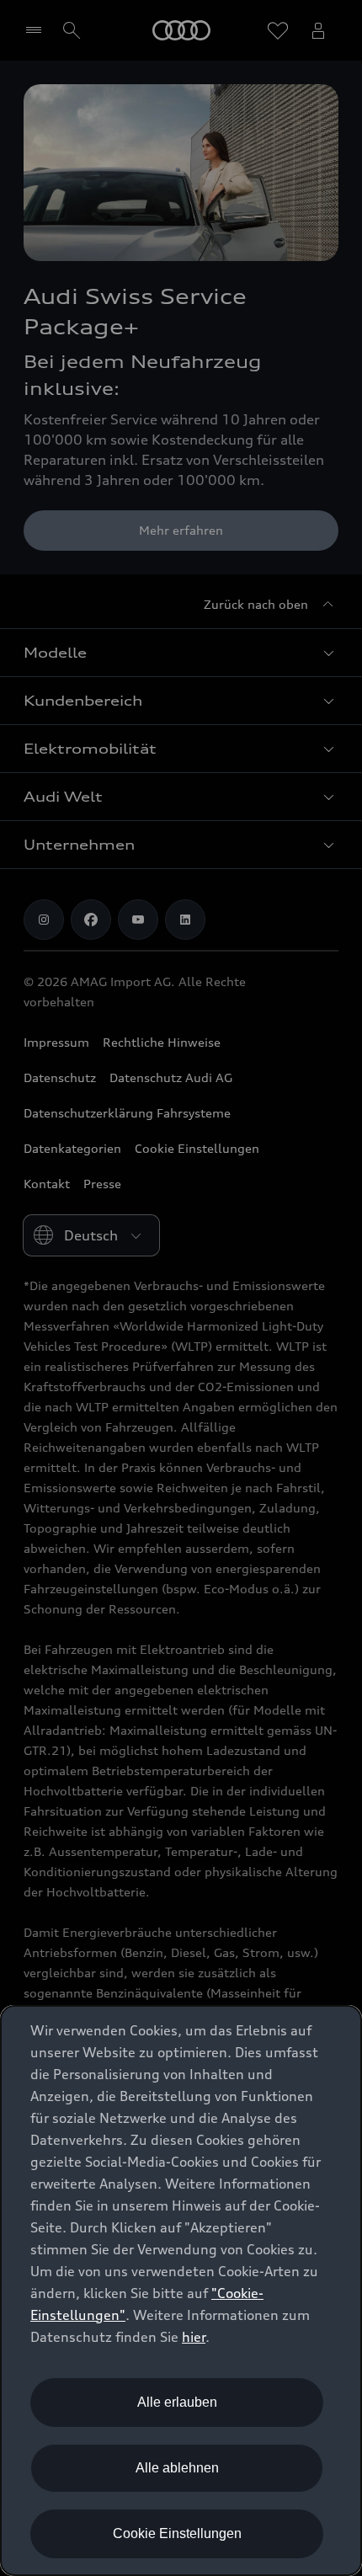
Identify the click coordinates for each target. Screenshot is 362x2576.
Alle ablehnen (177, 2468)
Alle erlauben (177, 2402)
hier (194, 2337)
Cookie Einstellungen (177, 2533)
